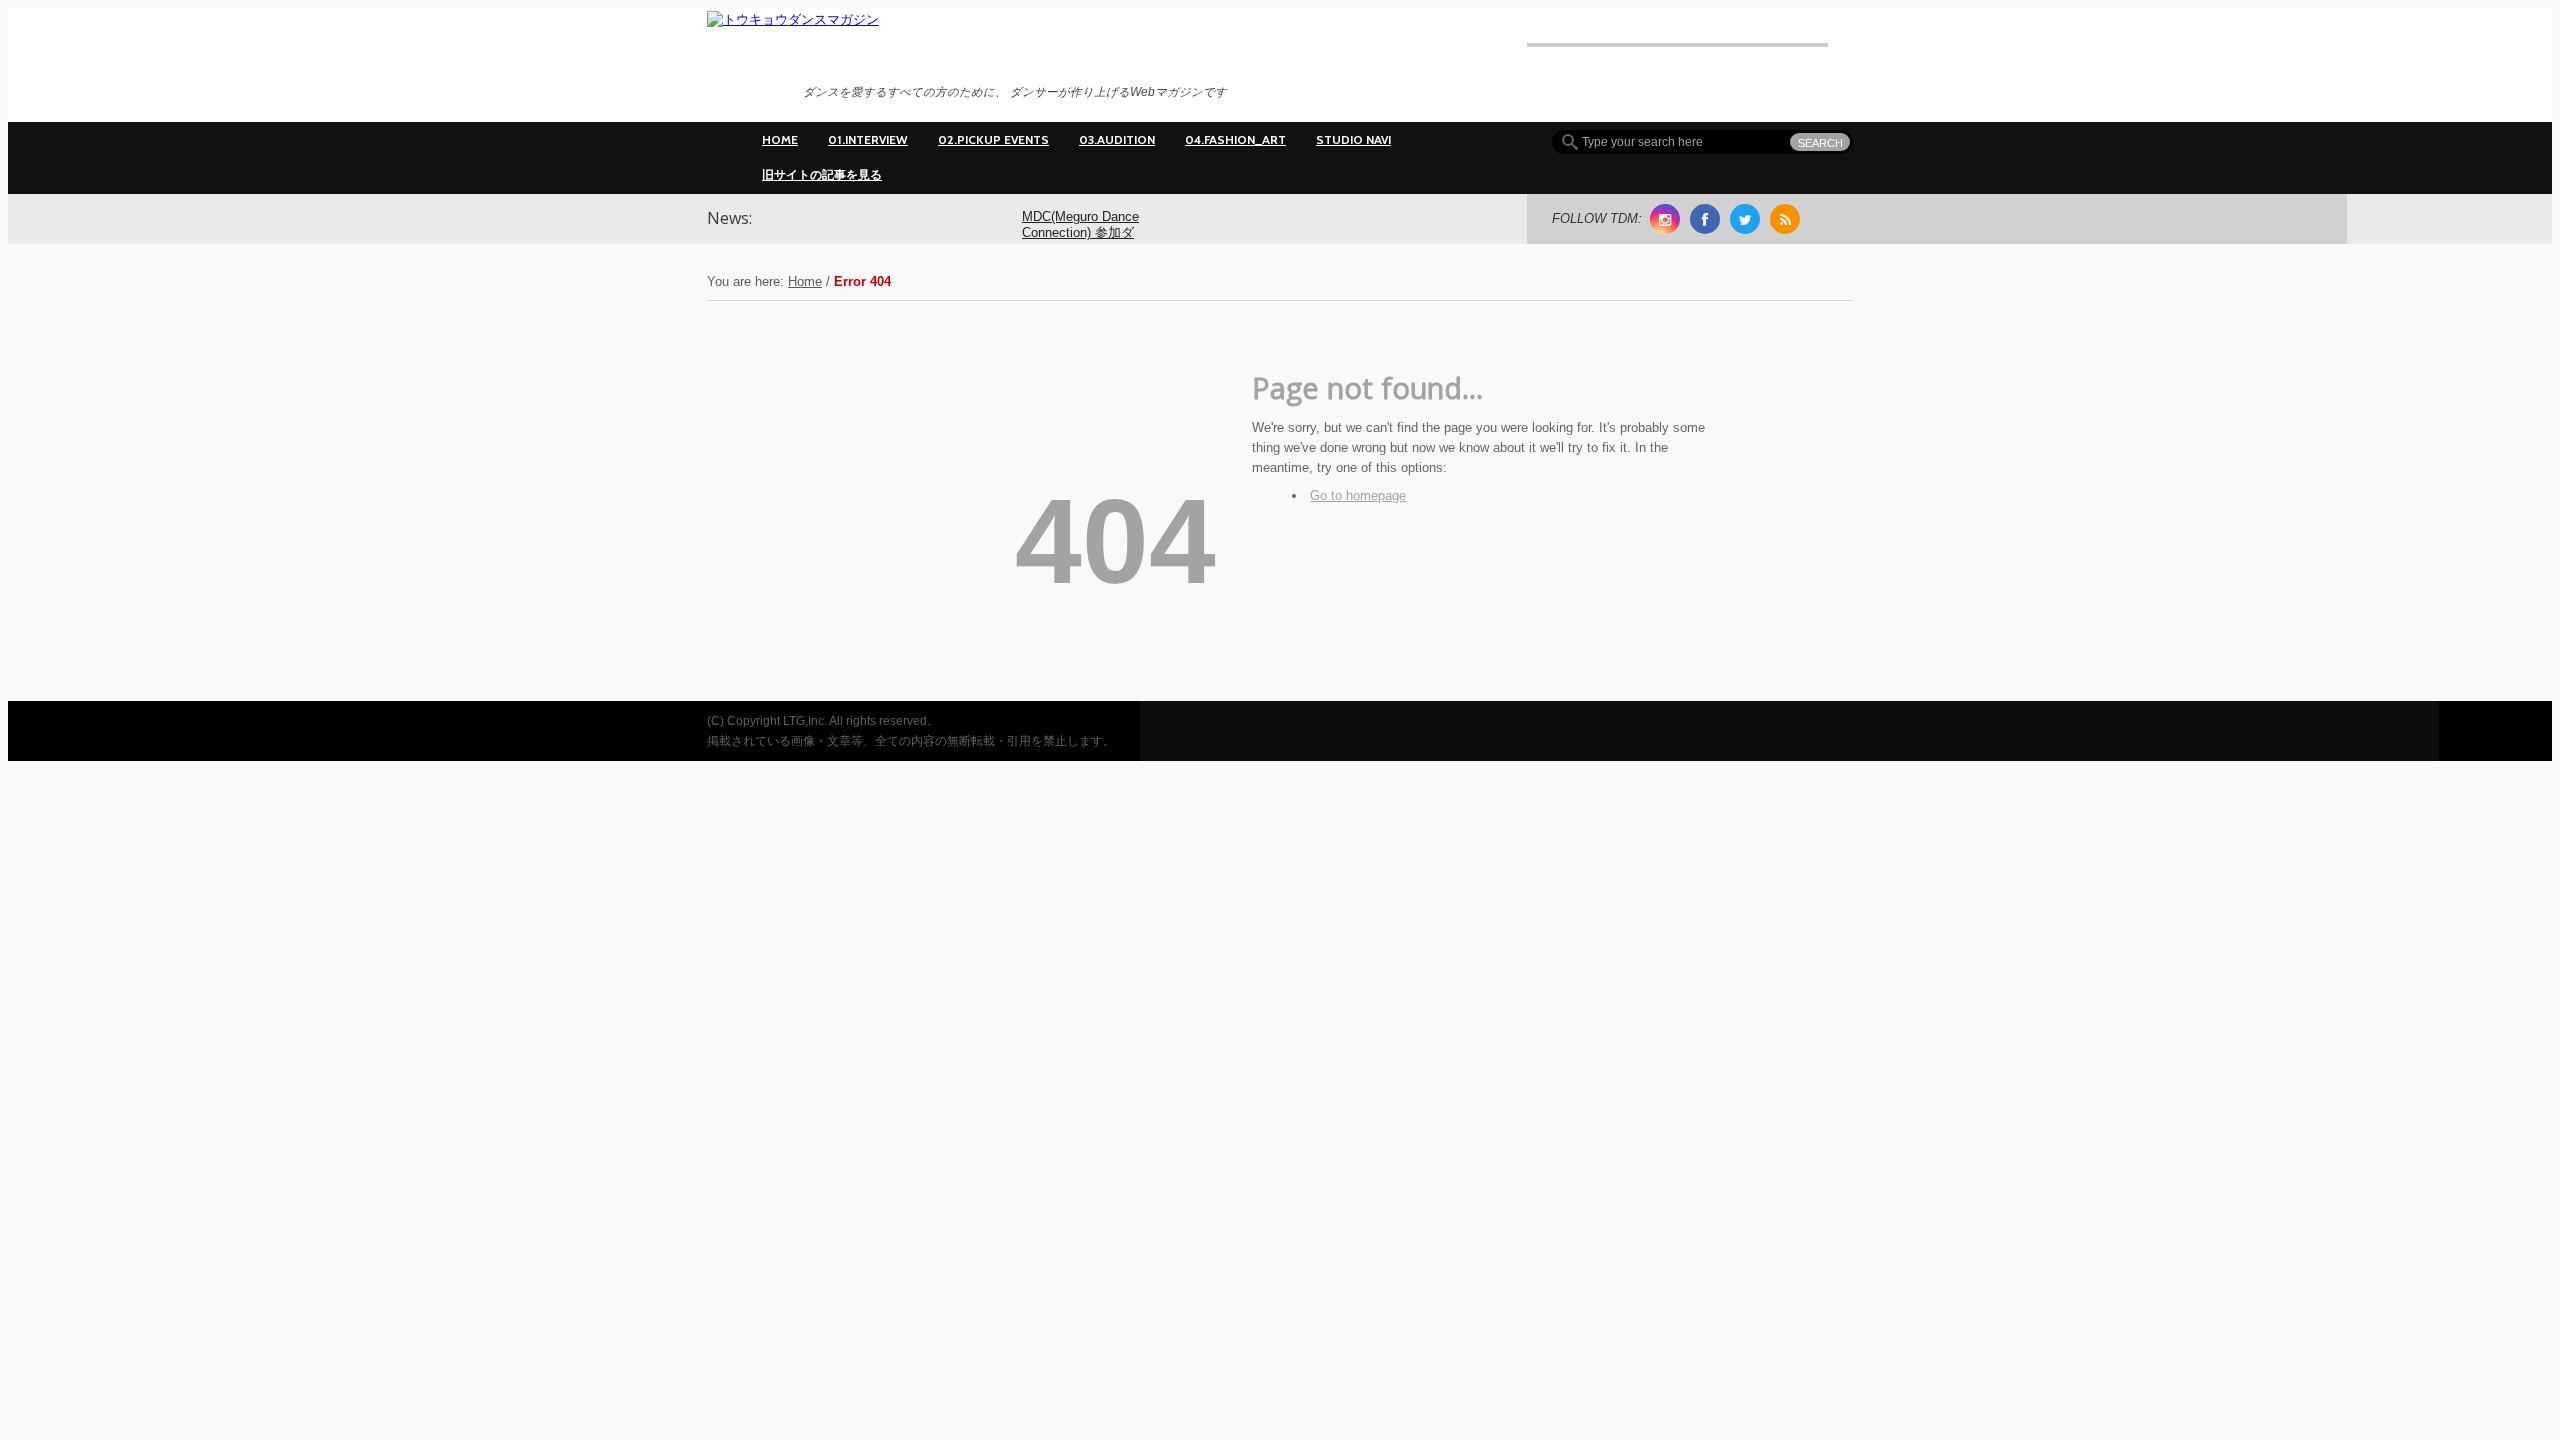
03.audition (1117, 139)
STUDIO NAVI (1353, 139)
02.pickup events (993, 139)
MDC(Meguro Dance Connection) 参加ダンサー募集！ (1080, 233)
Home (780, 139)
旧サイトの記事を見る (822, 174)
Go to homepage (1358, 495)
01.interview (868, 139)
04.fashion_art (1235, 139)
